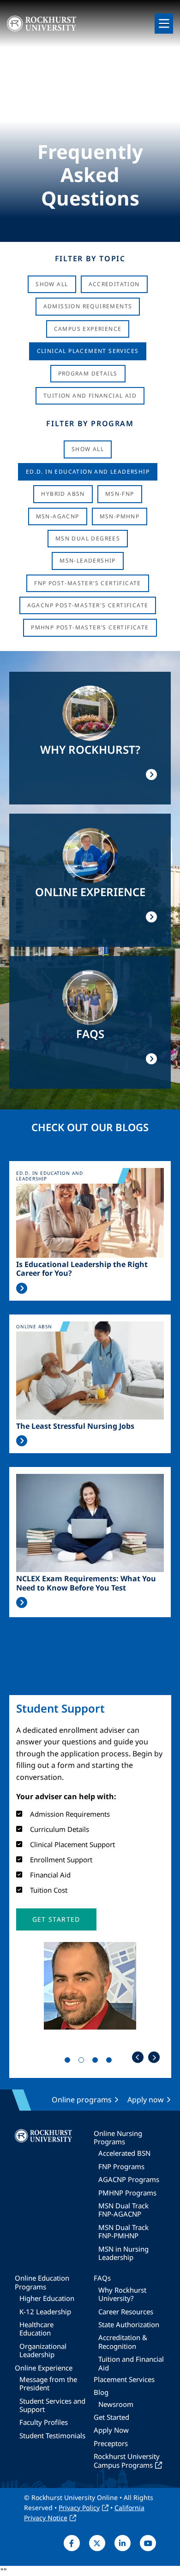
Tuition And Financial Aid (90, 396)
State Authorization (129, 2324)
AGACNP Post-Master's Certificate (88, 605)
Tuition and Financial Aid (131, 2363)
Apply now (146, 2100)
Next (154, 2057)
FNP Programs (121, 2166)
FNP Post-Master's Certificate (88, 583)
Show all (88, 449)
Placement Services (124, 2379)
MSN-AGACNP (58, 516)
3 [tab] (97, 2062)
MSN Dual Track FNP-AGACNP (123, 2210)
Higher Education (47, 2298)
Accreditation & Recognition (123, 2341)
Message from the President (48, 2383)
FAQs (102, 2278)
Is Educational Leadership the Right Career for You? (82, 1269)
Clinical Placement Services (88, 351)
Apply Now (111, 2430)
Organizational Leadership (43, 2350)
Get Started (111, 2417)
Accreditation (114, 284)
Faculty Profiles (44, 2422)
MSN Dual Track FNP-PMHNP (123, 2231)
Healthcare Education (36, 2329)
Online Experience (44, 2368)
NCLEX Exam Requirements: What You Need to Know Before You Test (86, 1583)
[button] (56, 1919)
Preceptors (111, 2443)
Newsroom (116, 2404)
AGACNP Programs (129, 2179)
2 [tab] (83, 2062)
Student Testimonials (52, 2435)
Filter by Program (90, 423)
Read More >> (22, 1288)
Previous (138, 2057)
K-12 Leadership (45, 2312)
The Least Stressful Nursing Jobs (75, 1426)
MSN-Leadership (88, 560)
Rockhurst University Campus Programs (127, 2460)
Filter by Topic (90, 258)
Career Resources (126, 2312)
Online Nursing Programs (118, 2137)
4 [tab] (111, 2062)
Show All (52, 284)
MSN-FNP (120, 494)
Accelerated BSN (124, 2153)
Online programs (82, 2100)
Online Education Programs (42, 2282)
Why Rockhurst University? (122, 2294)
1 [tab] (69, 2062)
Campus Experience (88, 329)
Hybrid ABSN (63, 494)
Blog (101, 2392)
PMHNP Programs (127, 2193)
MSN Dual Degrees (88, 538)
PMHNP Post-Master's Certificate (90, 627)
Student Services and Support (52, 2405)
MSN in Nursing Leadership (123, 2253)
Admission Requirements (88, 306)
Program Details (88, 373)
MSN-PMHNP (120, 516)
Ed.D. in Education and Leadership (88, 472)
